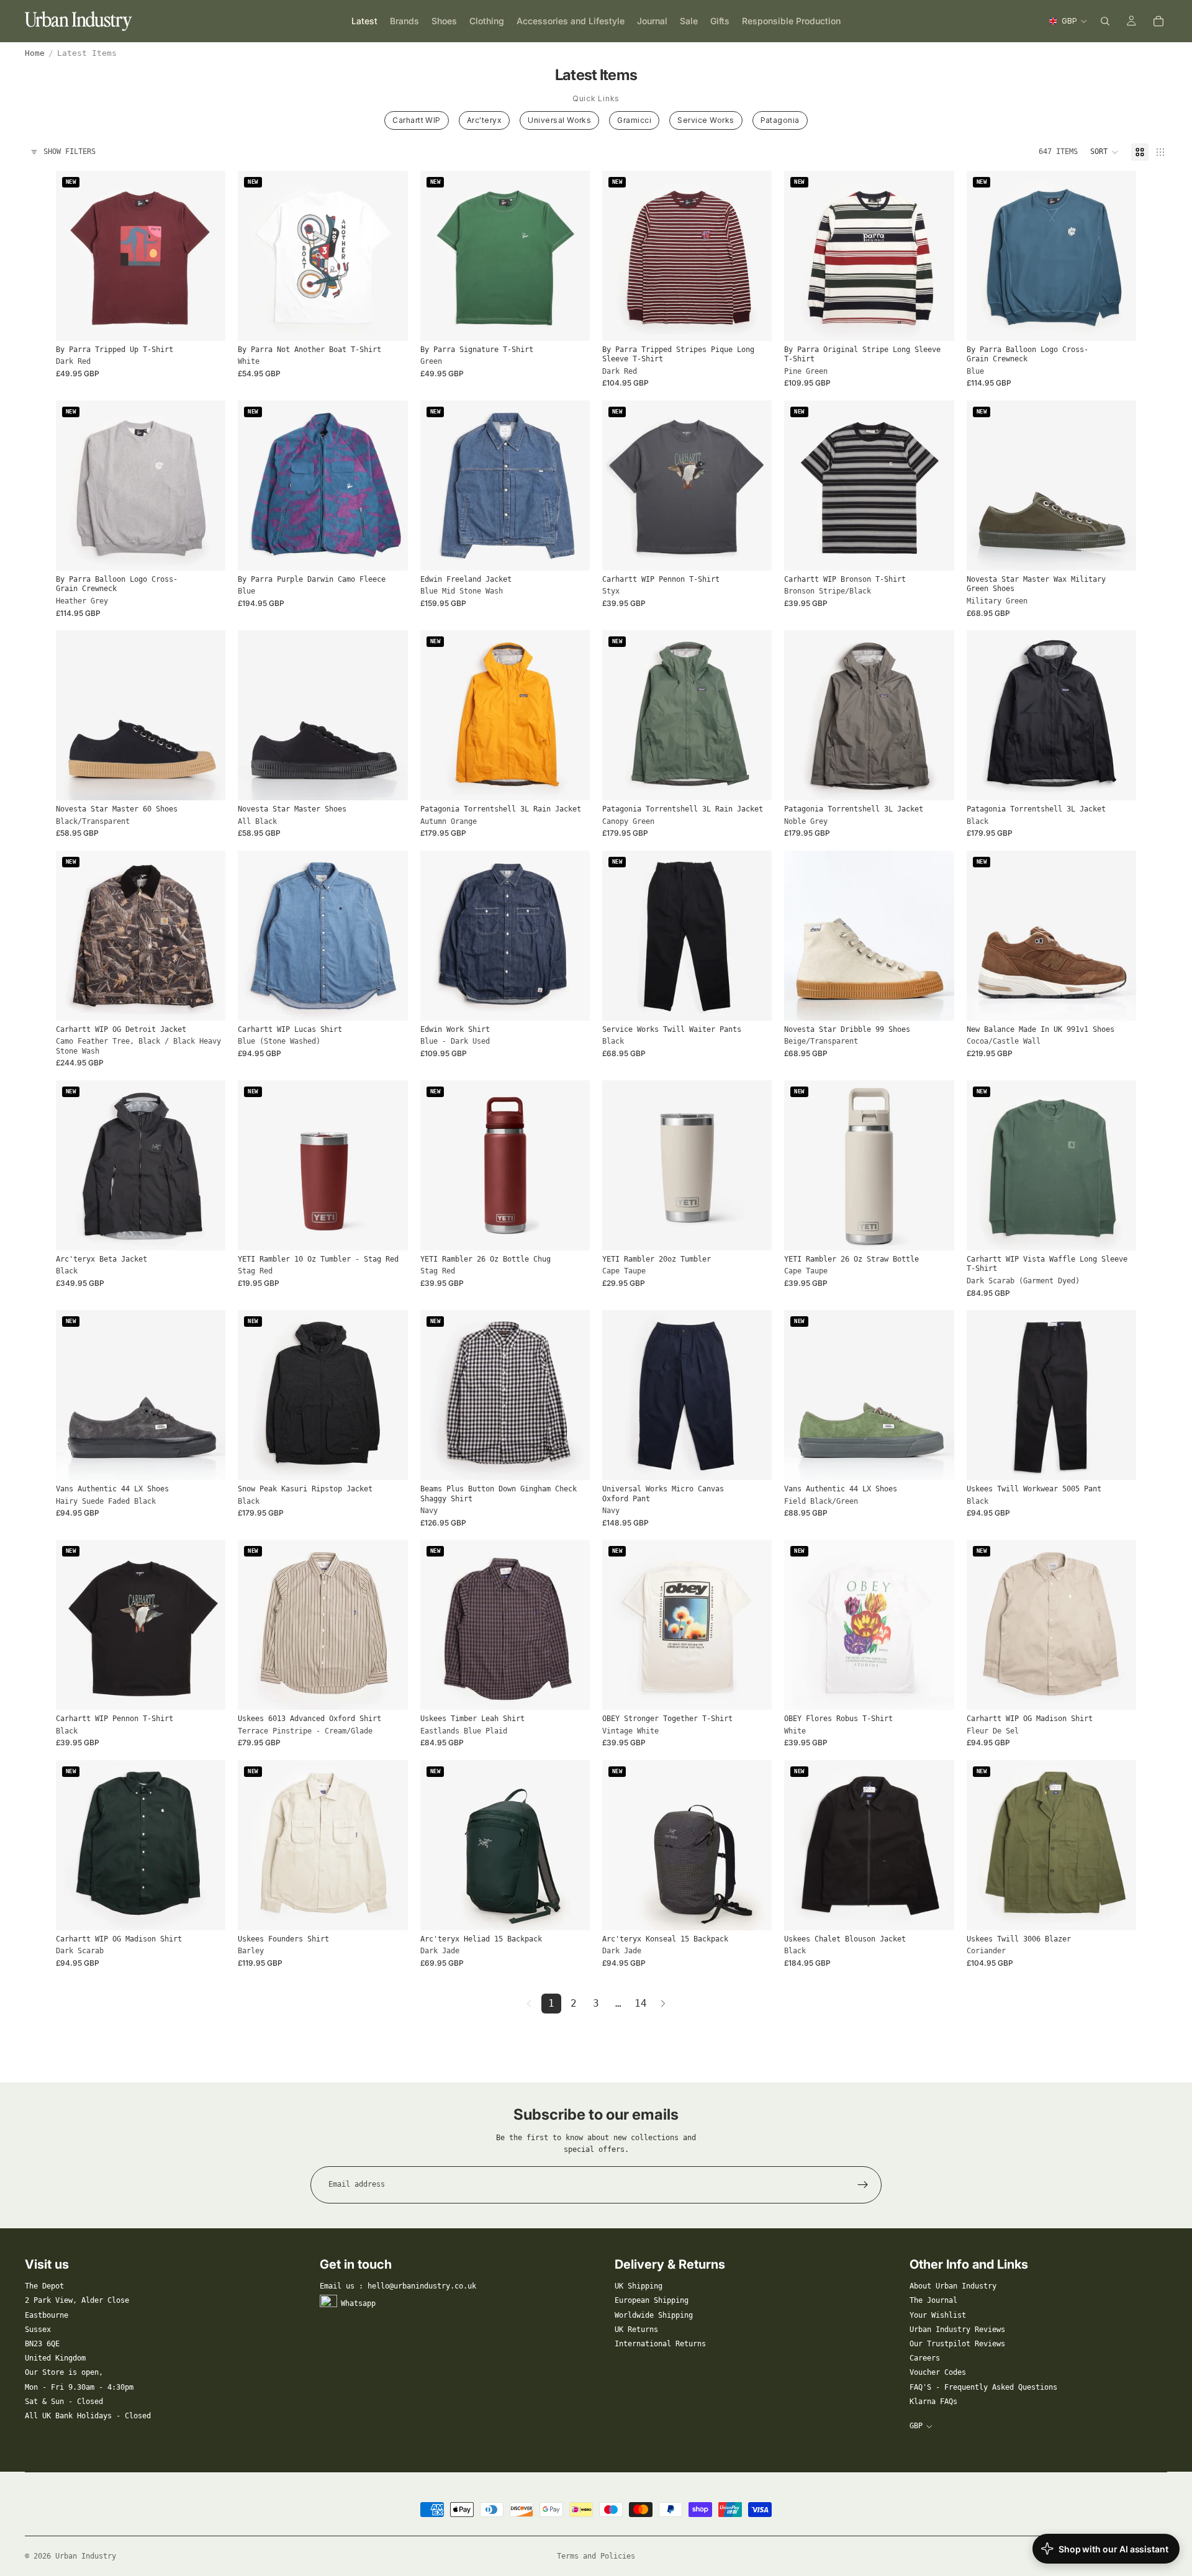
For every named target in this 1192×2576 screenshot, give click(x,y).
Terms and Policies (596, 2556)
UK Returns (636, 2330)
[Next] (663, 2004)
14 (641, 2003)
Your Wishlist (938, 2315)
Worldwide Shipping (654, 2315)
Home (35, 53)
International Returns (660, 2344)
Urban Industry (86, 2556)
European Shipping (652, 2300)
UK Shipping (639, 2286)
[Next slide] (207, 256)
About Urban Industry (953, 2286)
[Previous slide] (74, 256)
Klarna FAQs (933, 2402)
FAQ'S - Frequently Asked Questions (983, 2387)
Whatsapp (358, 2303)
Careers (925, 2358)
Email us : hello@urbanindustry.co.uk (398, 2286)
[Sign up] (863, 2185)
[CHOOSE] (207, 322)
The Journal (933, 2300)
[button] (1104, 152)
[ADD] (389, 1231)
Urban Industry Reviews (957, 2330)
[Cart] (1158, 21)
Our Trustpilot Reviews (957, 2344)
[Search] (1105, 21)
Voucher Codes (938, 2372)
